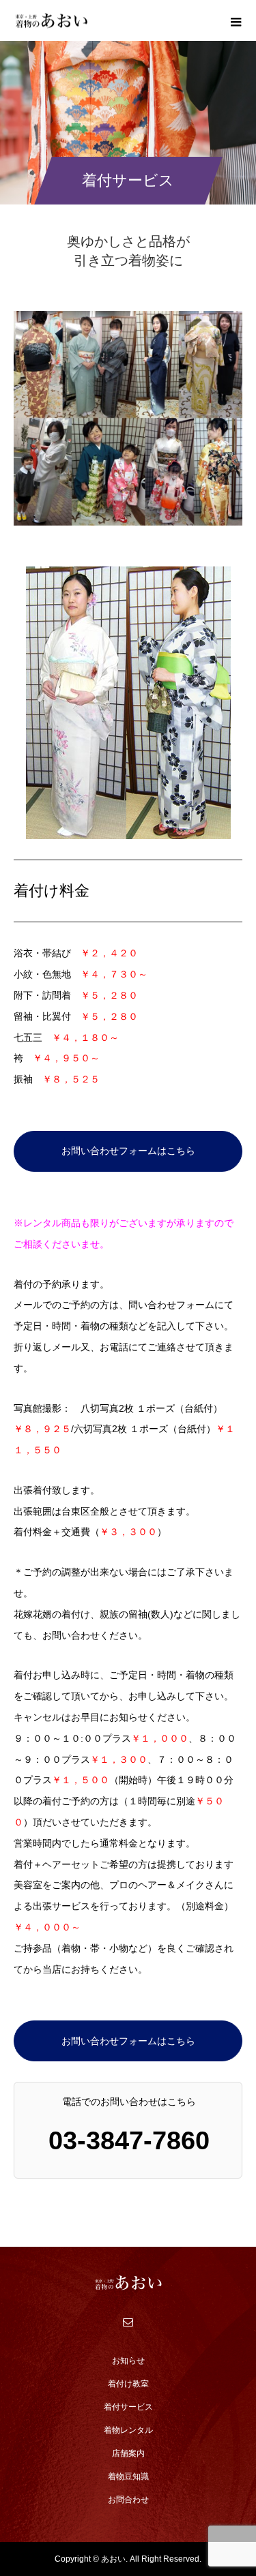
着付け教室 (128, 2384)
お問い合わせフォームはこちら (128, 1151)
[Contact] (128, 2322)
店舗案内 (128, 2453)
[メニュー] (236, 20)
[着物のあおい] (128, 2283)
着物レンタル (128, 2430)
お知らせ (128, 2361)
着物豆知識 (128, 2476)
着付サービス (128, 2407)
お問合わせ (128, 2500)
